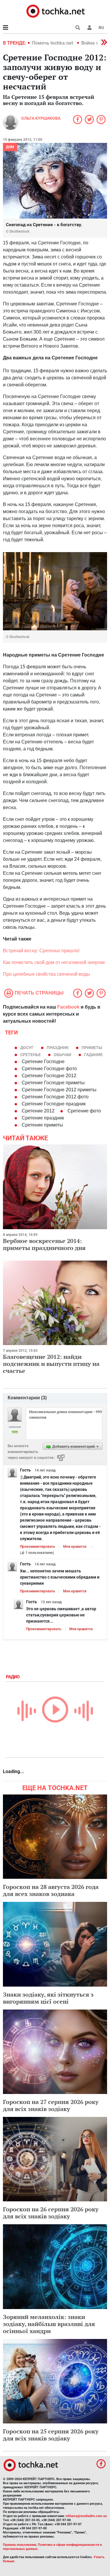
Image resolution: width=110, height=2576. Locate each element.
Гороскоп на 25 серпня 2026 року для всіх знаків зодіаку (51, 2435)
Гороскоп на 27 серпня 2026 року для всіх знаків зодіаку (51, 2105)
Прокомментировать (38, 1547)
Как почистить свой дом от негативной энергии (54, 962)
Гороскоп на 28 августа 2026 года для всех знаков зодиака (51, 1890)
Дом (10, 147)
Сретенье (31, 1055)
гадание (93, 1055)
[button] (89, 28)
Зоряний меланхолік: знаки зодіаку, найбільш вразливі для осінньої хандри (49, 2324)
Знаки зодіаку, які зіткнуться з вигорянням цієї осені (48, 1998)
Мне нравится (75, 1547)
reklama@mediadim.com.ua (86, 2516)
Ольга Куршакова (41, 118)
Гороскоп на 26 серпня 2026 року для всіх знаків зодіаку (51, 2213)
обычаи (62, 1055)
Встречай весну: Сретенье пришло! (41, 951)
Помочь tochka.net (53, 43)
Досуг (27, 1048)
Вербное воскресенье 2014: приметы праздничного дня (44, 1244)
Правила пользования (20, 2545)
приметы (92, 1048)
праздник (58, 1048)
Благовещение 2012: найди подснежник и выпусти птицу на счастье (51, 1364)
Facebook (68, 1007)
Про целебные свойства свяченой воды (47, 974)
